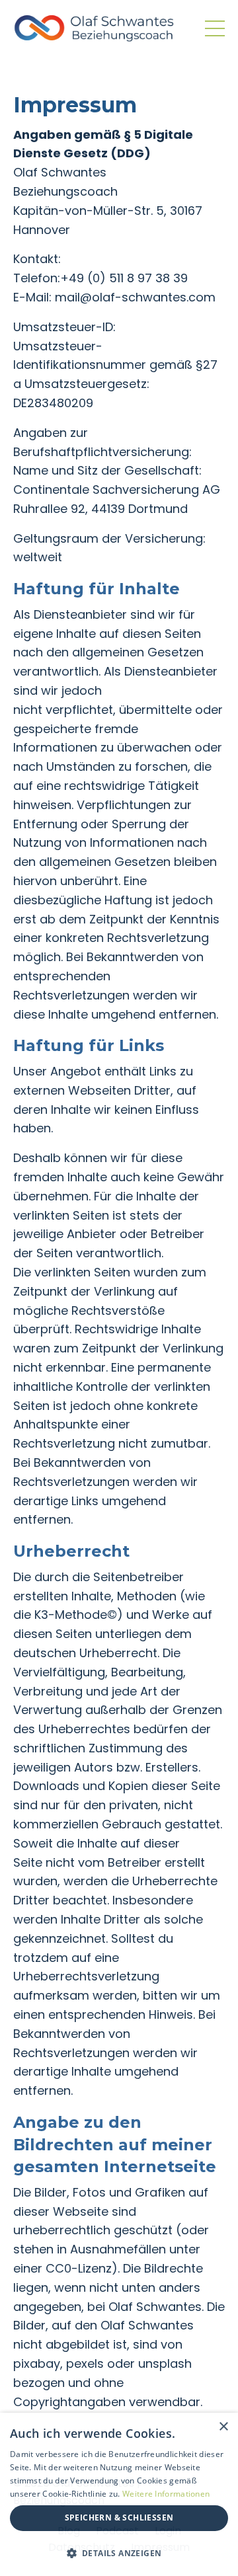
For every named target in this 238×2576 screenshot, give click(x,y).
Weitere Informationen (166, 2494)
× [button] (223, 2427)
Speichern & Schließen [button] (119, 2517)
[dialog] (119, 2494)
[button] (119, 2553)
